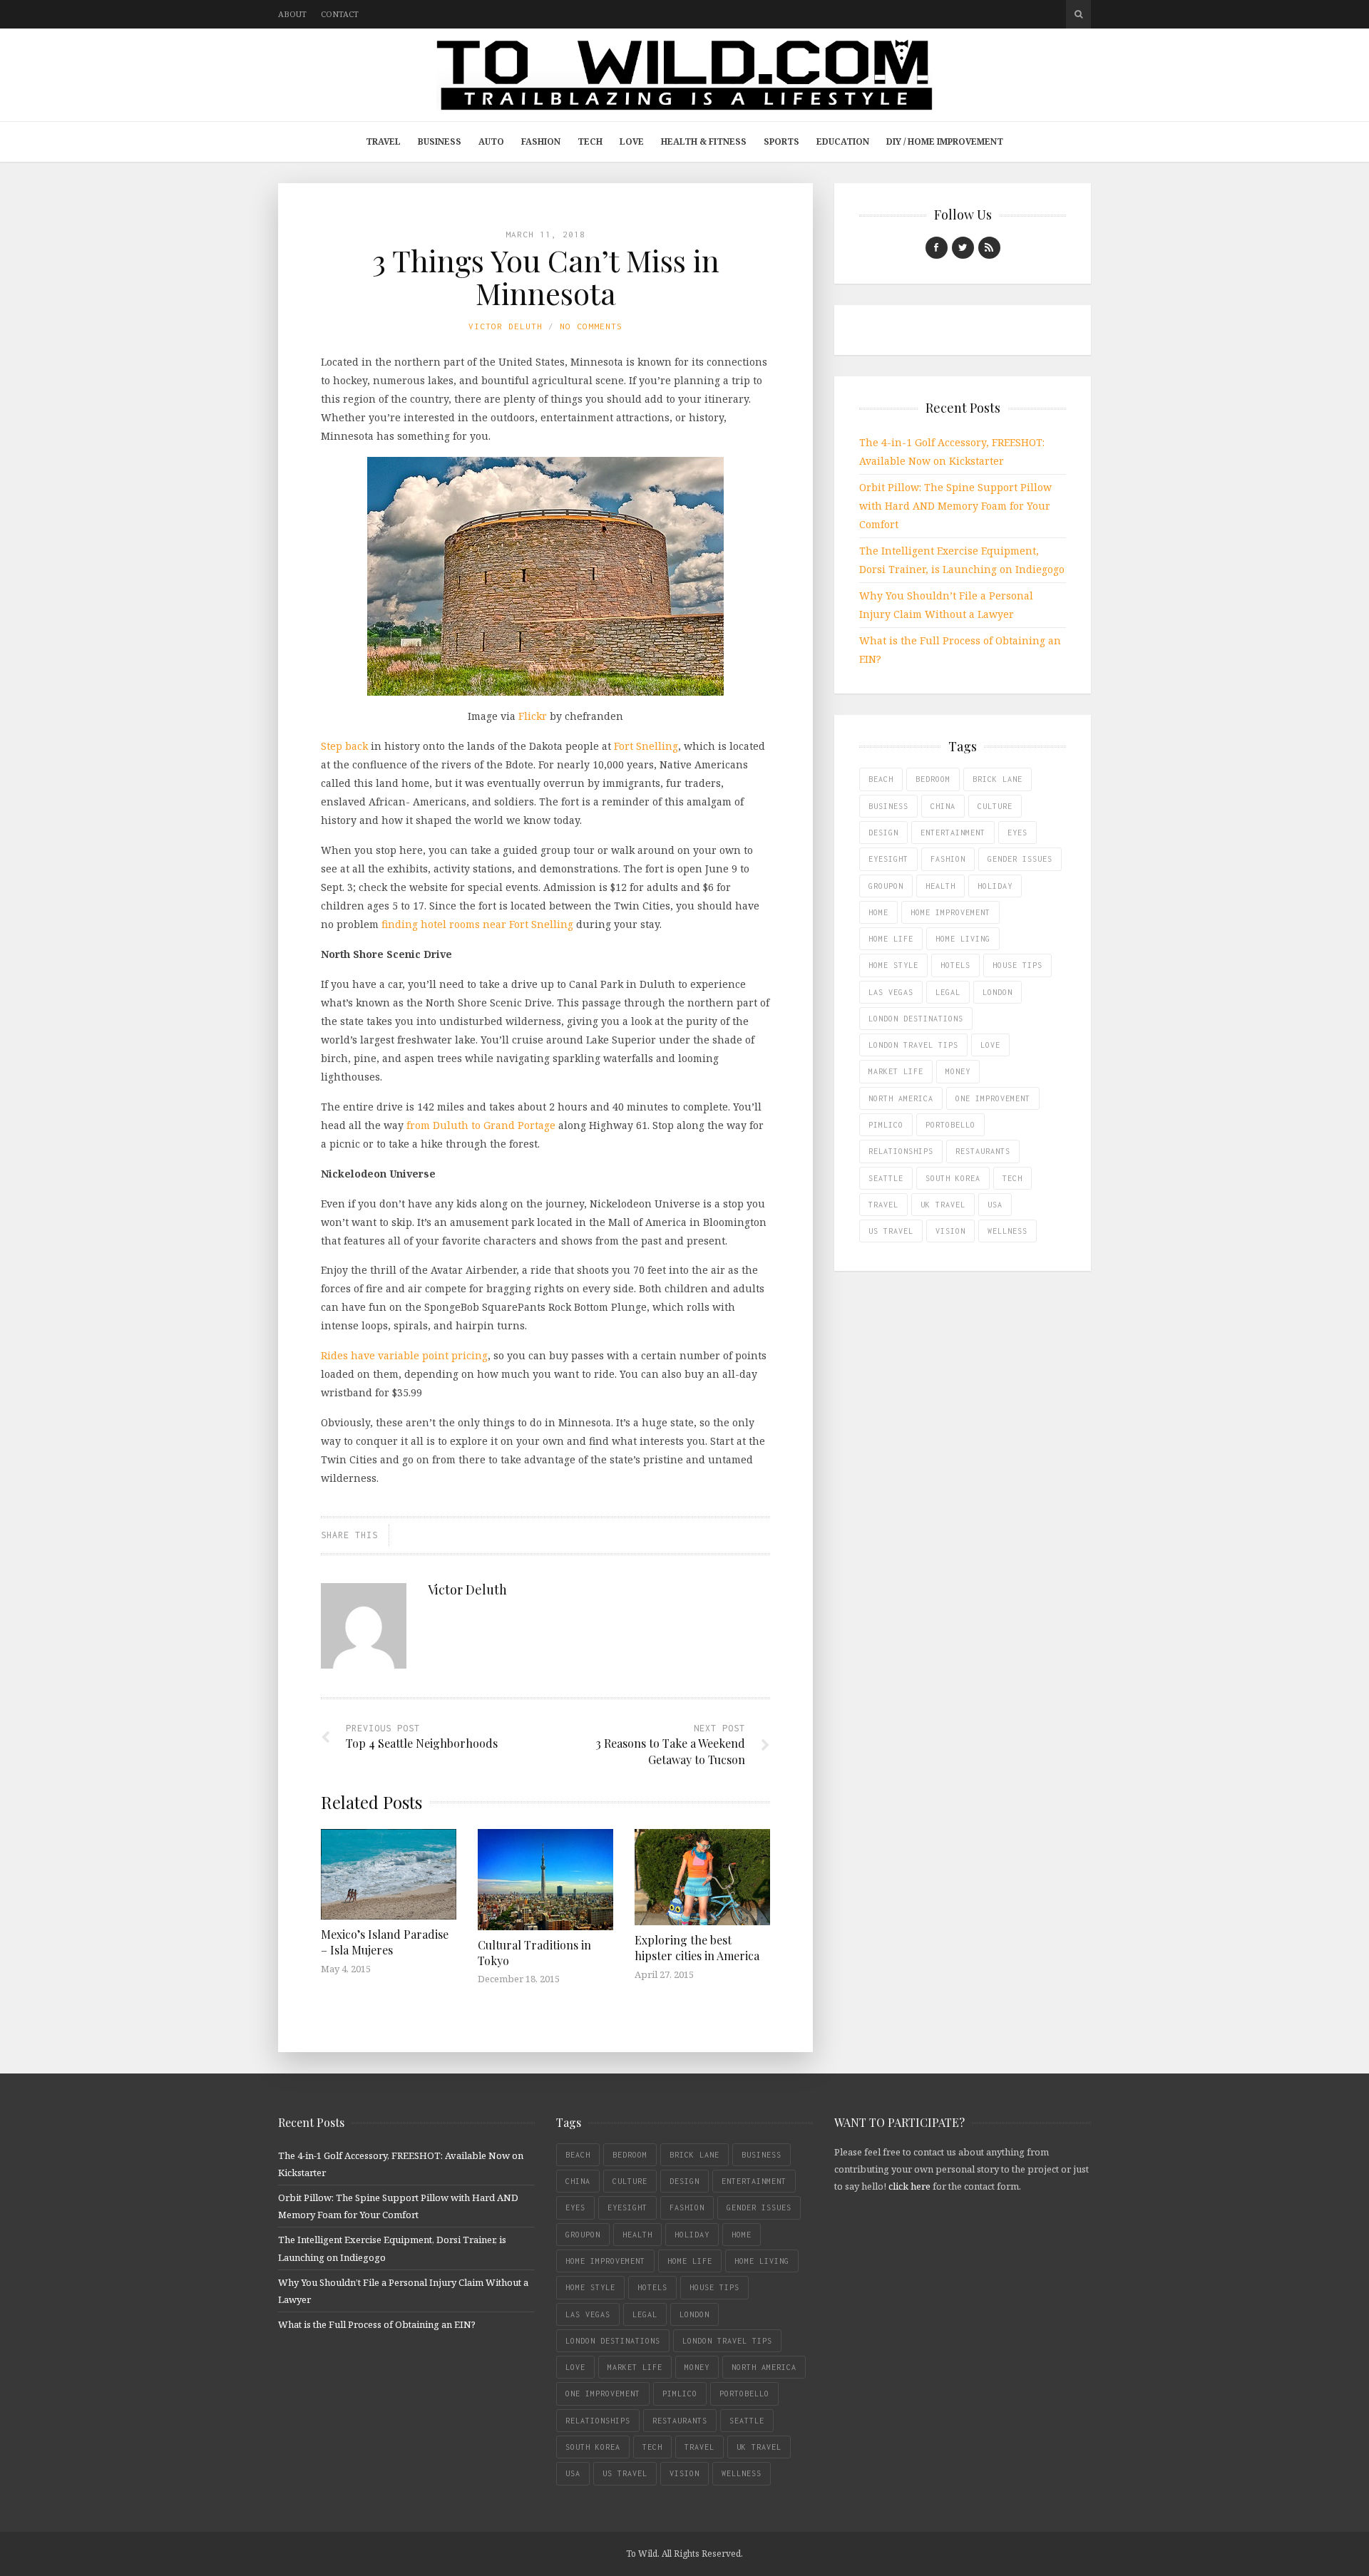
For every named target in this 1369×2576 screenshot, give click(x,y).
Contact (340, 14)
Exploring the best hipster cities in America (697, 1948)
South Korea (953, 1178)
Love (632, 141)
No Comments (591, 326)
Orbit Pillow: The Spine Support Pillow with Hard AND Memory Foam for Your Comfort (955, 506)
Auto (491, 141)
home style (893, 965)
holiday (995, 886)
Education (843, 141)
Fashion (541, 141)
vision (950, 1231)
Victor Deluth (506, 326)
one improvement (993, 1098)
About (292, 14)
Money (958, 1071)
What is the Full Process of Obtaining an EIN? (377, 2324)
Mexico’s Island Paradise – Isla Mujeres (385, 1942)
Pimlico (886, 1125)
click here (909, 2186)
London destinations (916, 1019)
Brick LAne (998, 779)
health (940, 886)
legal (948, 992)
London (998, 992)
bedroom (933, 779)
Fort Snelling (646, 746)
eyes (1017, 833)
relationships (901, 1151)
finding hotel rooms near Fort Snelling (477, 924)
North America (901, 1098)
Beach (881, 779)
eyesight (888, 859)
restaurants (983, 1151)
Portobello (950, 1125)
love (990, 1045)
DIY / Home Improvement (945, 141)
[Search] (1078, 14)
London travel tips (913, 1045)
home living (963, 939)
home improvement (950, 912)
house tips (1017, 965)
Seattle (886, 1178)
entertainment (953, 833)
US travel (891, 1231)
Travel (383, 141)
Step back (344, 746)
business (888, 806)
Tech (590, 141)
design (883, 833)
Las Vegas (891, 992)
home (878, 912)
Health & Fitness (704, 141)
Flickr (533, 716)
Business (440, 141)
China (943, 806)
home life (891, 939)
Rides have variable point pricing (404, 1355)
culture (995, 806)
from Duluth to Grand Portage (481, 1125)
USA (995, 1205)
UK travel (943, 1205)
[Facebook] (937, 248)
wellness (1007, 1231)
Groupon (886, 886)
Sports (781, 141)
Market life (896, 1071)
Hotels (955, 965)
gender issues (1020, 859)
